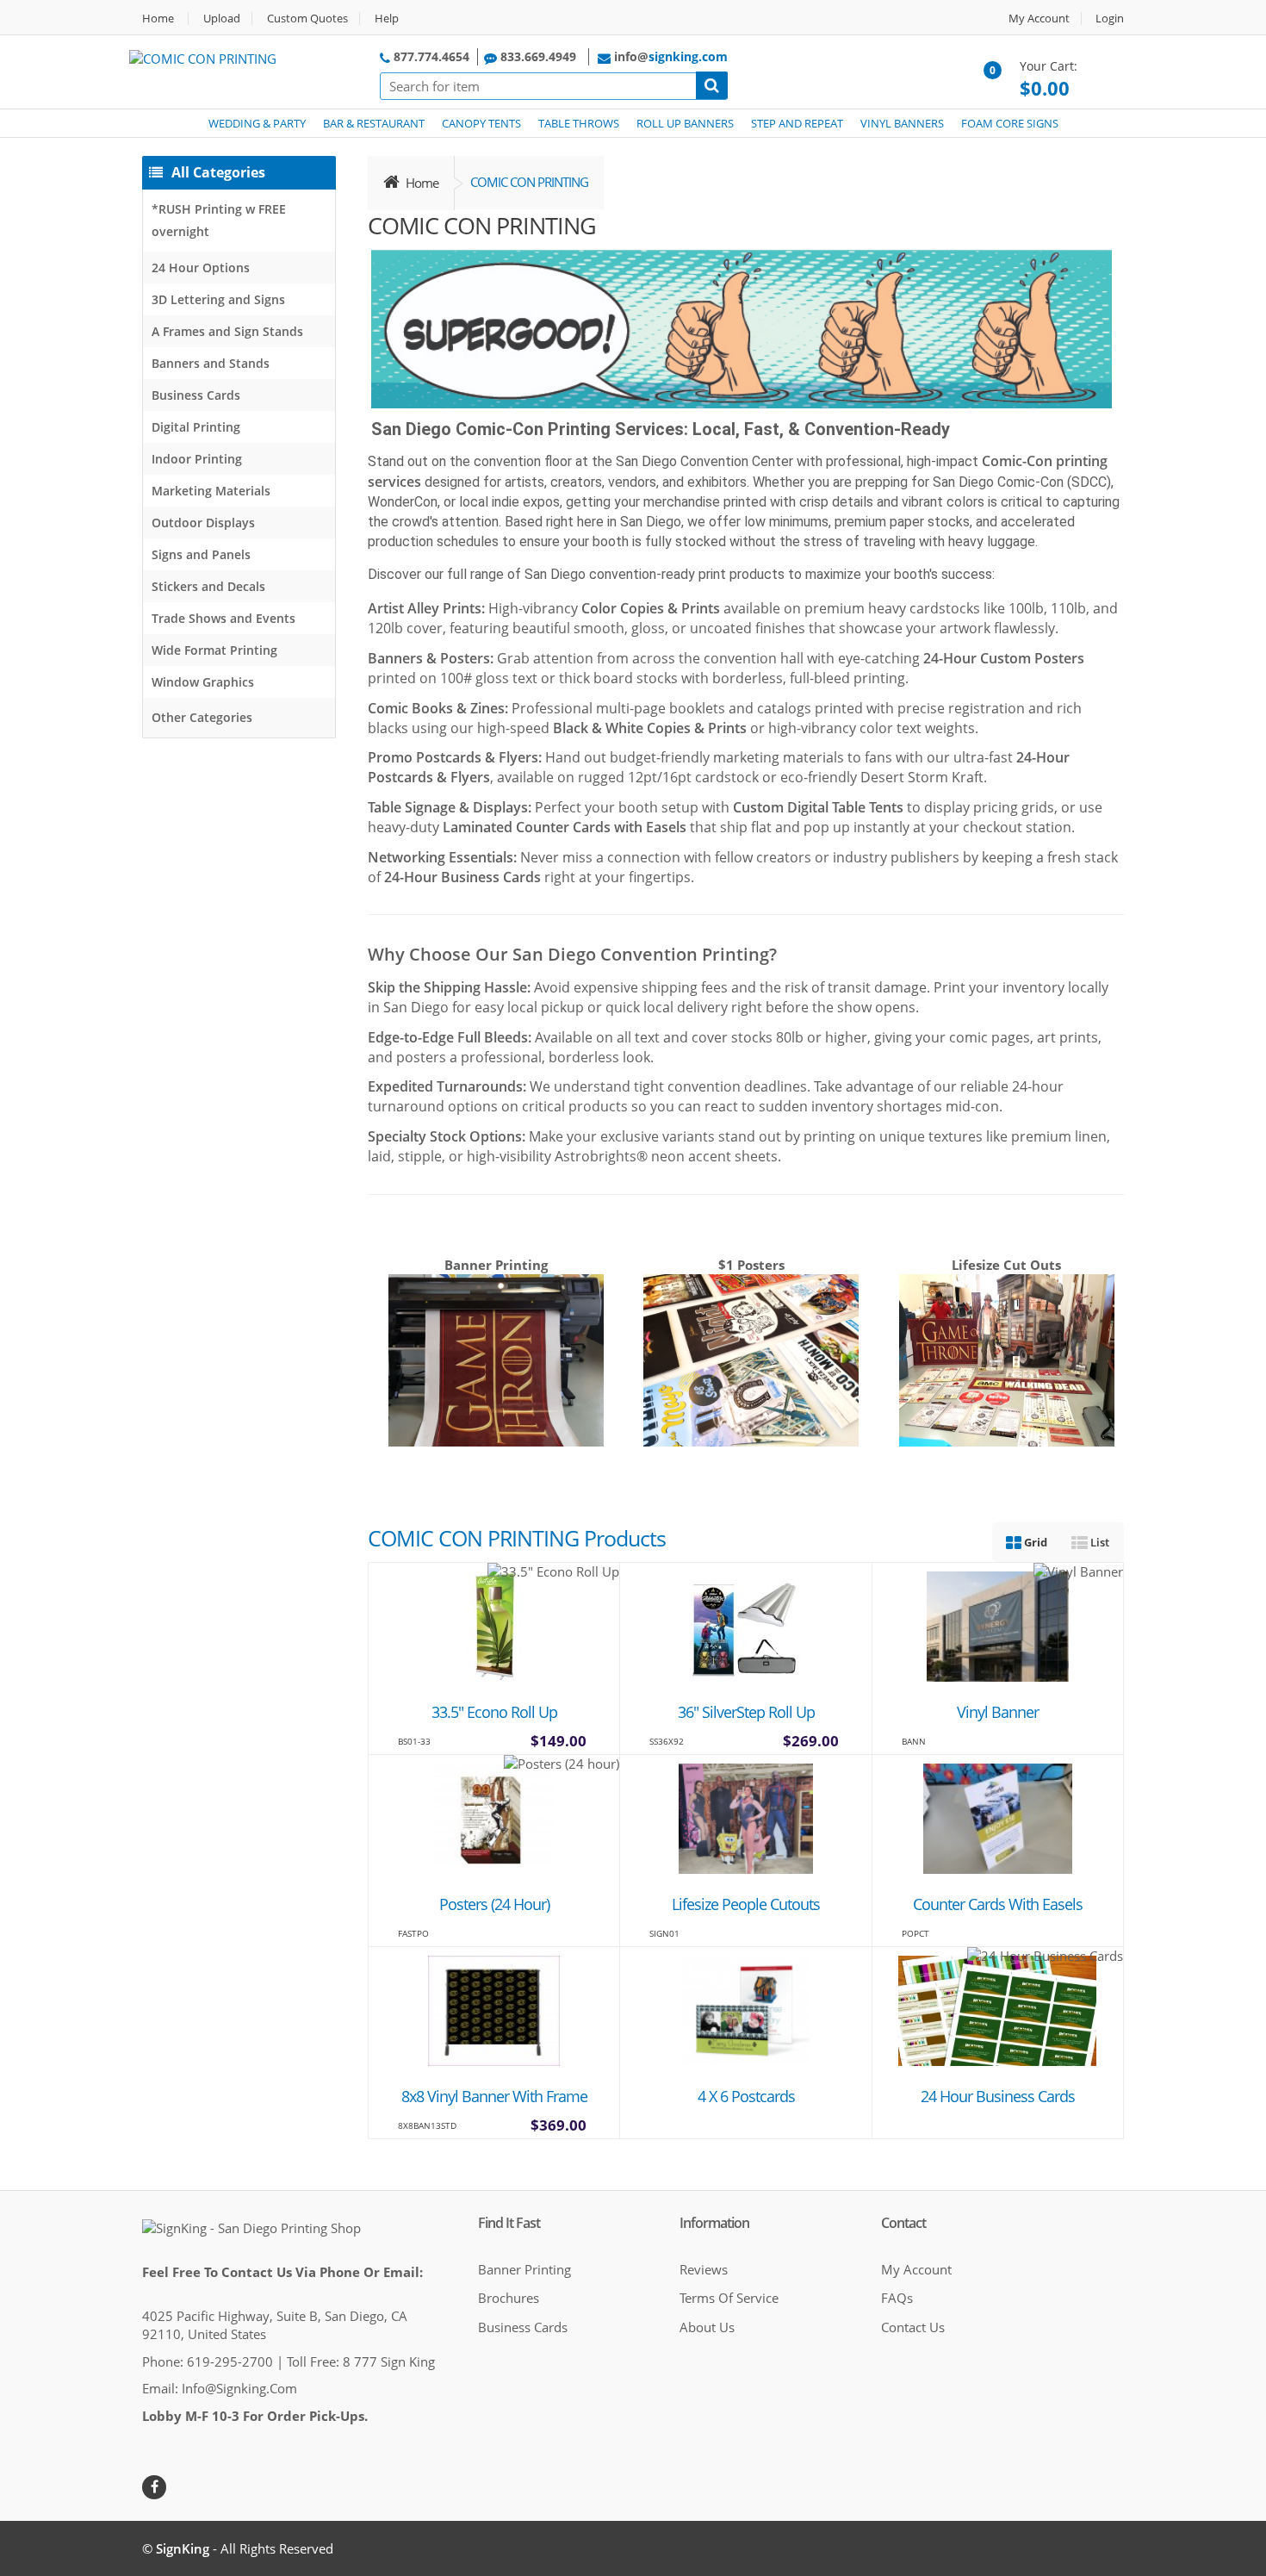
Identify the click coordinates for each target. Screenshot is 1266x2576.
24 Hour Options (201, 268)
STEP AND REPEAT (797, 123)
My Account (1039, 19)
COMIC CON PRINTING (529, 182)
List (1098, 1542)
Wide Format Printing (214, 650)
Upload (222, 19)
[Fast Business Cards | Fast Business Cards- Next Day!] (997, 2009)
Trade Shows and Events (223, 618)
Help (387, 19)
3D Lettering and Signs (218, 299)
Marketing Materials (211, 491)
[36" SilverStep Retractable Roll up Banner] (746, 1625)
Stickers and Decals (208, 586)
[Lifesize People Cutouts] (746, 1817)
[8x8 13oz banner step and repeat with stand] (494, 2009)
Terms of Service (729, 2298)
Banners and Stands (211, 363)
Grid (1034, 1542)
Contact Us (913, 2327)
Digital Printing (196, 427)
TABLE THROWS (579, 123)
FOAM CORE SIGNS (1010, 123)
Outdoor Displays (203, 523)
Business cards (523, 2327)
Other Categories (202, 717)
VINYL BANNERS (902, 123)
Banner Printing (524, 2269)
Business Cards (196, 395)
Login (1110, 19)
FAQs (897, 2298)
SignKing (183, 2548)
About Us (707, 2327)
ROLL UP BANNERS (685, 123)
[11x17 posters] (494, 1817)
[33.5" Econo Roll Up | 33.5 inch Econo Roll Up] (494, 1625)
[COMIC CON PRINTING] (203, 57)
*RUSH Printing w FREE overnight (219, 220)
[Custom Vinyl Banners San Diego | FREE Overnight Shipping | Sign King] (998, 1625)
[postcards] (746, 2009)
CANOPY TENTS (481, 123)
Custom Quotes (307, 19)
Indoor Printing (197, 459)
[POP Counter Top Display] (997, 1817)
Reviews (704, 2269)
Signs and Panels (201, 554)
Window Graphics (203, 682)
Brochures (509, 2298)
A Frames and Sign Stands (227, 331)
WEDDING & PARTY (257, 123)
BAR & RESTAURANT (374, 123)
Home (158, 19)
